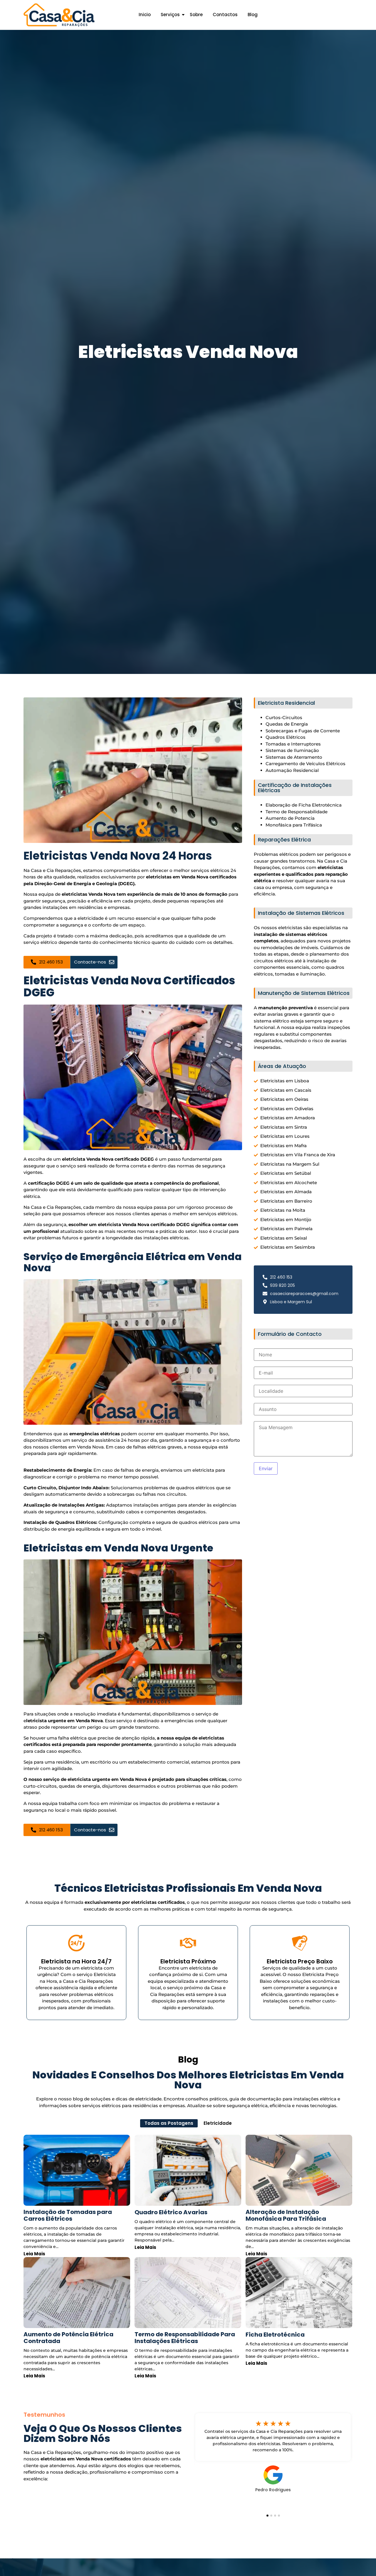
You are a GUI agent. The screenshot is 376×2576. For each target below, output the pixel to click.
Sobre (196, 15)
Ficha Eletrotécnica (275, 2335)
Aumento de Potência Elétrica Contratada (68, 2338)
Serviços (170, 15)
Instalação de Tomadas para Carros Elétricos (68, 2215)
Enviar (266, 1468)
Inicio (145, 15)
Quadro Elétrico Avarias (171, 2212)
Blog (253, 15)
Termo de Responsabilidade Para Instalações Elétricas (185, 2338)
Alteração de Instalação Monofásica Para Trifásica (286, 2215)
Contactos (225, 15)
